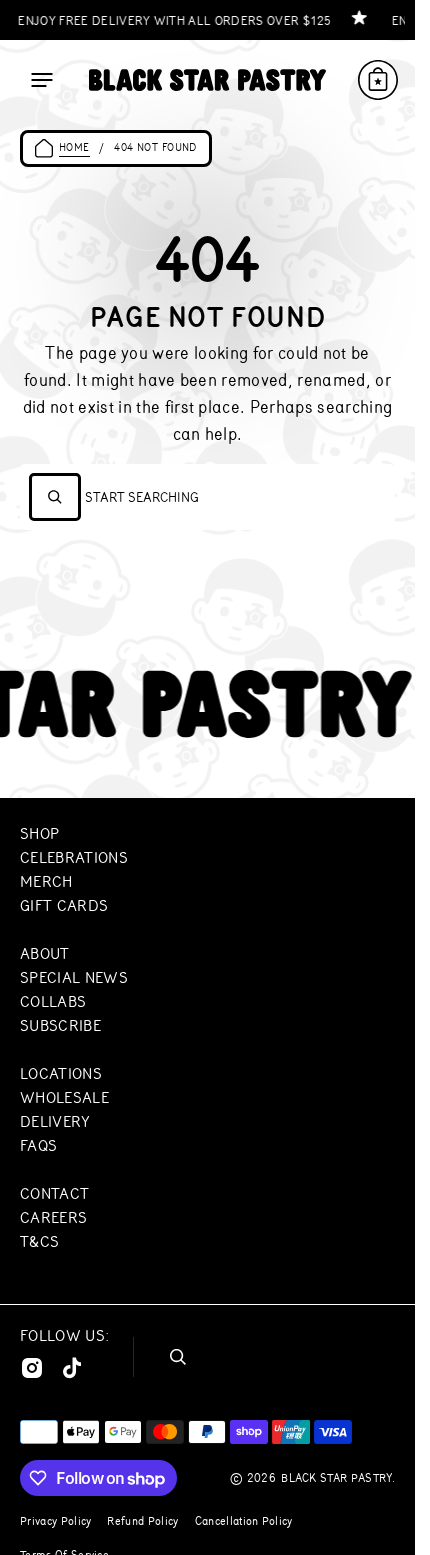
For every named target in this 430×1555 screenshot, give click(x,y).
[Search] (55, 497)
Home (74, 147)
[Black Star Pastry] (207, 80)
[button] (42, 80)
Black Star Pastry (336, 1478)
